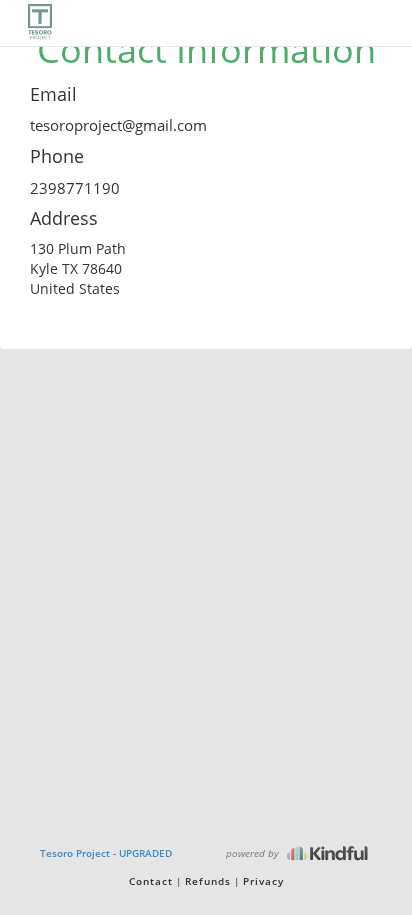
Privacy (263, 881)
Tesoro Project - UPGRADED (106, 853)
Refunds (208, 881)
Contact (151, 881)
